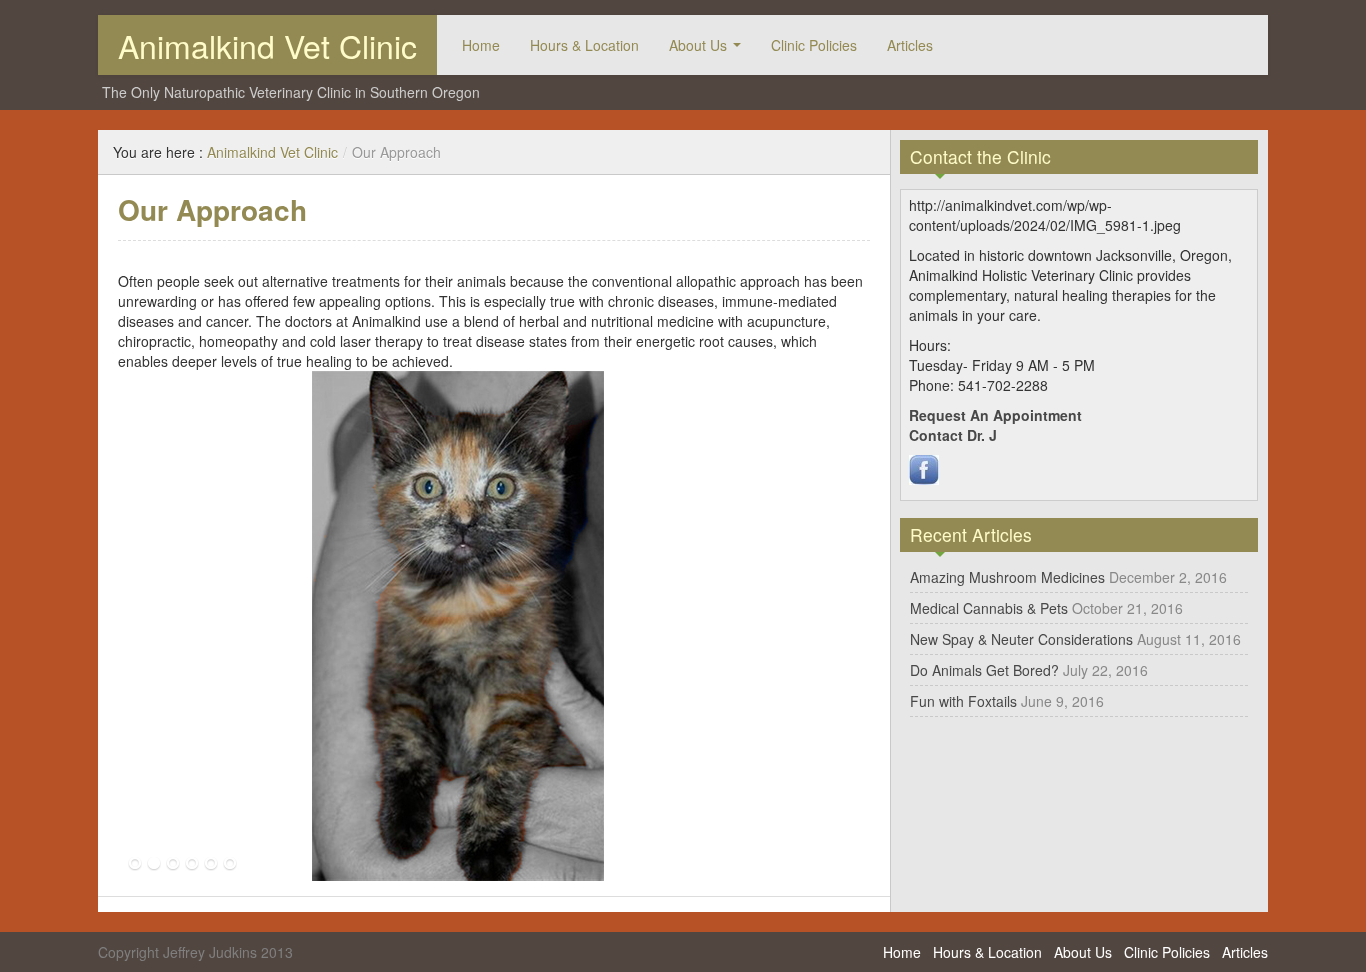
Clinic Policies (814, 45)
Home (481, 45)
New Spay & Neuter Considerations (1021, 639)
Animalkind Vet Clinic (267, 45)
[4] (192, 864)
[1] (135, 864)
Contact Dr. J (953, 435)
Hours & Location (584, 45)
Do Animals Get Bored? (984, 670)
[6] (230, 864)
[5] (211, 864)
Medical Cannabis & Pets (989, 608)
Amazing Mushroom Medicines (1007, 577)
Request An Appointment (995, 415)
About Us (698, 45)
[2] (154, 864)
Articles (910, 45)
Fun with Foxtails (963, 701)
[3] (173, 864)
